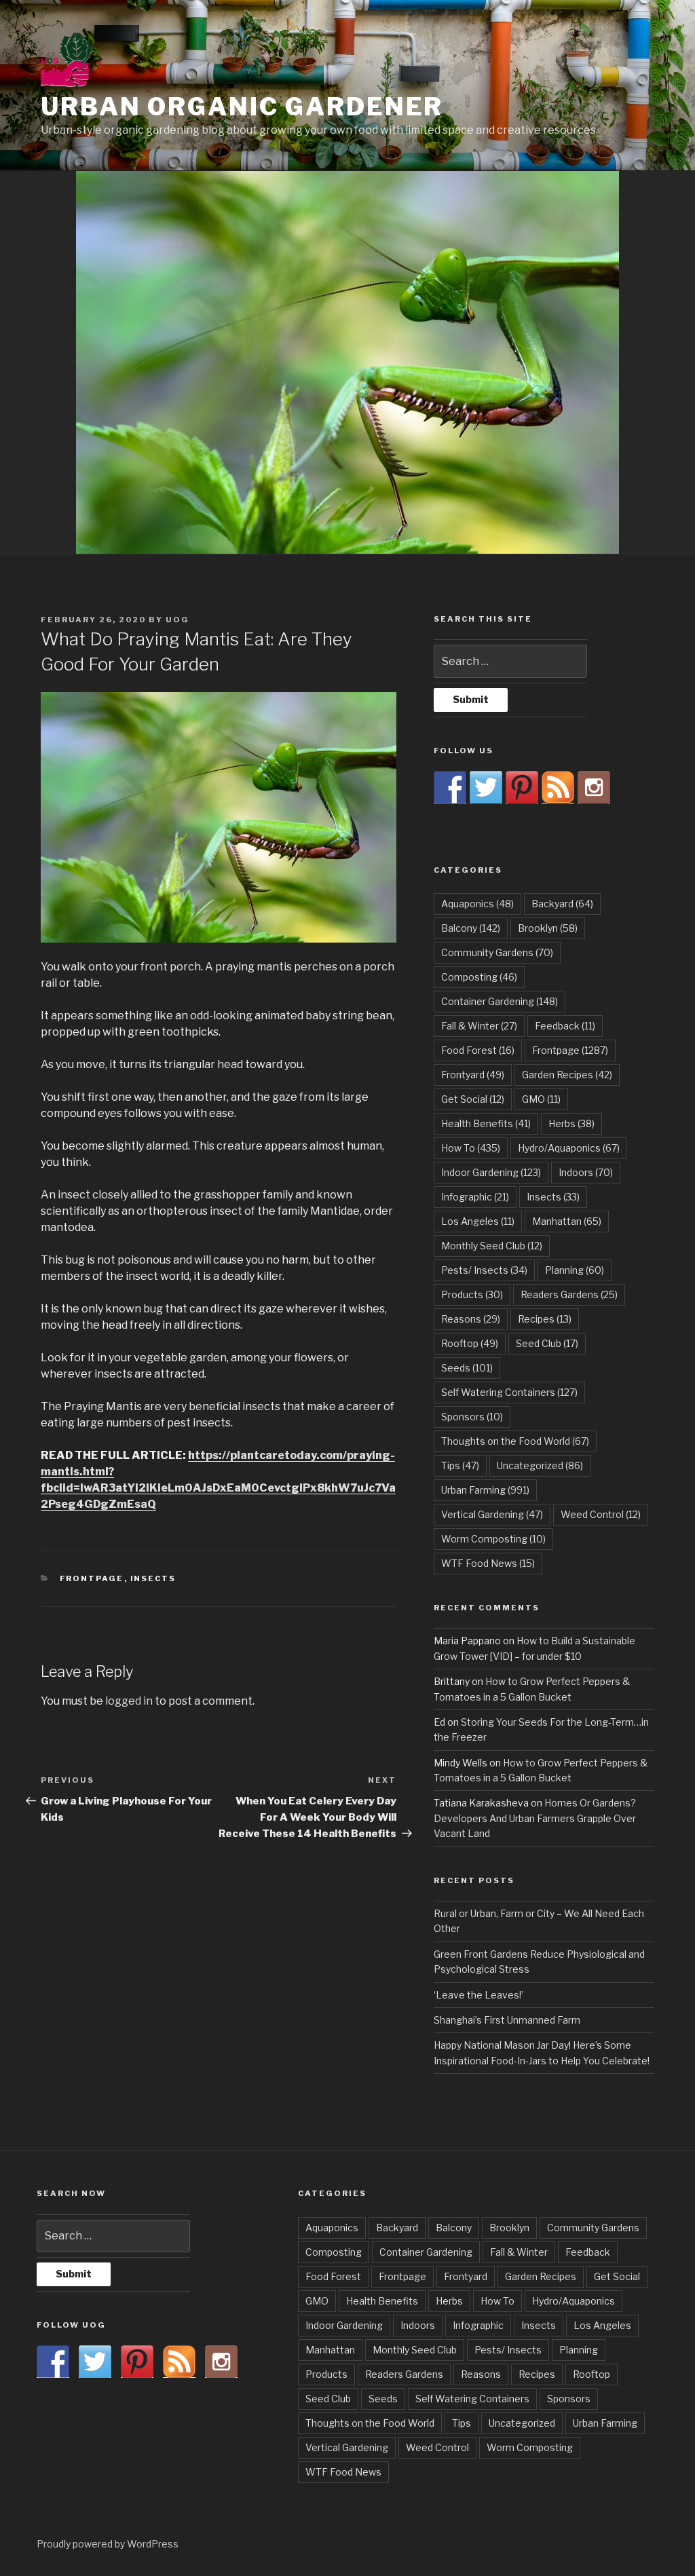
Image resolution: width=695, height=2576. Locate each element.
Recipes (545, 1319)
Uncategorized (540, 1465)
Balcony (471, 928)
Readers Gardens (569, 1294)
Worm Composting (493, 1539)
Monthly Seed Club (492, 1246)
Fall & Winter (479, 1026)
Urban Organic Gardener (242, 107)
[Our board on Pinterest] (522, 787)
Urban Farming (485, 1490)
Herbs (571, 1123)
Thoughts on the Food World (515, 1441)
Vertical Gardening (492, 1514)
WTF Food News (488, 1563)
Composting (479, 977)
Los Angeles (478, 1221)
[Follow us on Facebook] (450, 787)
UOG (177, 620)
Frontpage (92, 1578)
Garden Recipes (567, 1075)
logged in (129, 1701)
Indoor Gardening (491, 1172)
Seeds (467, 1368)
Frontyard (473, 1075)
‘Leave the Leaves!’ (478, 1995)
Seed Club (547, 1343)
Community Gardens (497, 952)
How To (471, 1148)
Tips (460, 1465)
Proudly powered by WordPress (108, 2544)
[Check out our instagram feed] (594, 787)
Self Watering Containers (509, 1392)
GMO (541, 1099)
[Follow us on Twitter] (486, 787)
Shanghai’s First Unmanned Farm (507, 2020)
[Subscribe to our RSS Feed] (558, 787)
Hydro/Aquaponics (569, 1148)
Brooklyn (548, 928)
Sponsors (472, 1417)
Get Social (473, 1099)
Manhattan (567, 1221)
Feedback (565, 1026)
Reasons (471, 1319)
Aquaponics (477, 904)
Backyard (562, 904)
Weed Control (601, 1514)
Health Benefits (486, 1123)
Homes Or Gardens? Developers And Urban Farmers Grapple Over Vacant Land (535, 1818)
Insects (153, 1578)
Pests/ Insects (484, 1270)
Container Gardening (500, 1001)
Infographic (475, 1197)
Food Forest (478, 1050)
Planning (575, 1270)
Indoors (586, 1172)
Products (472, 1294)
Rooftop (470, 1343)
